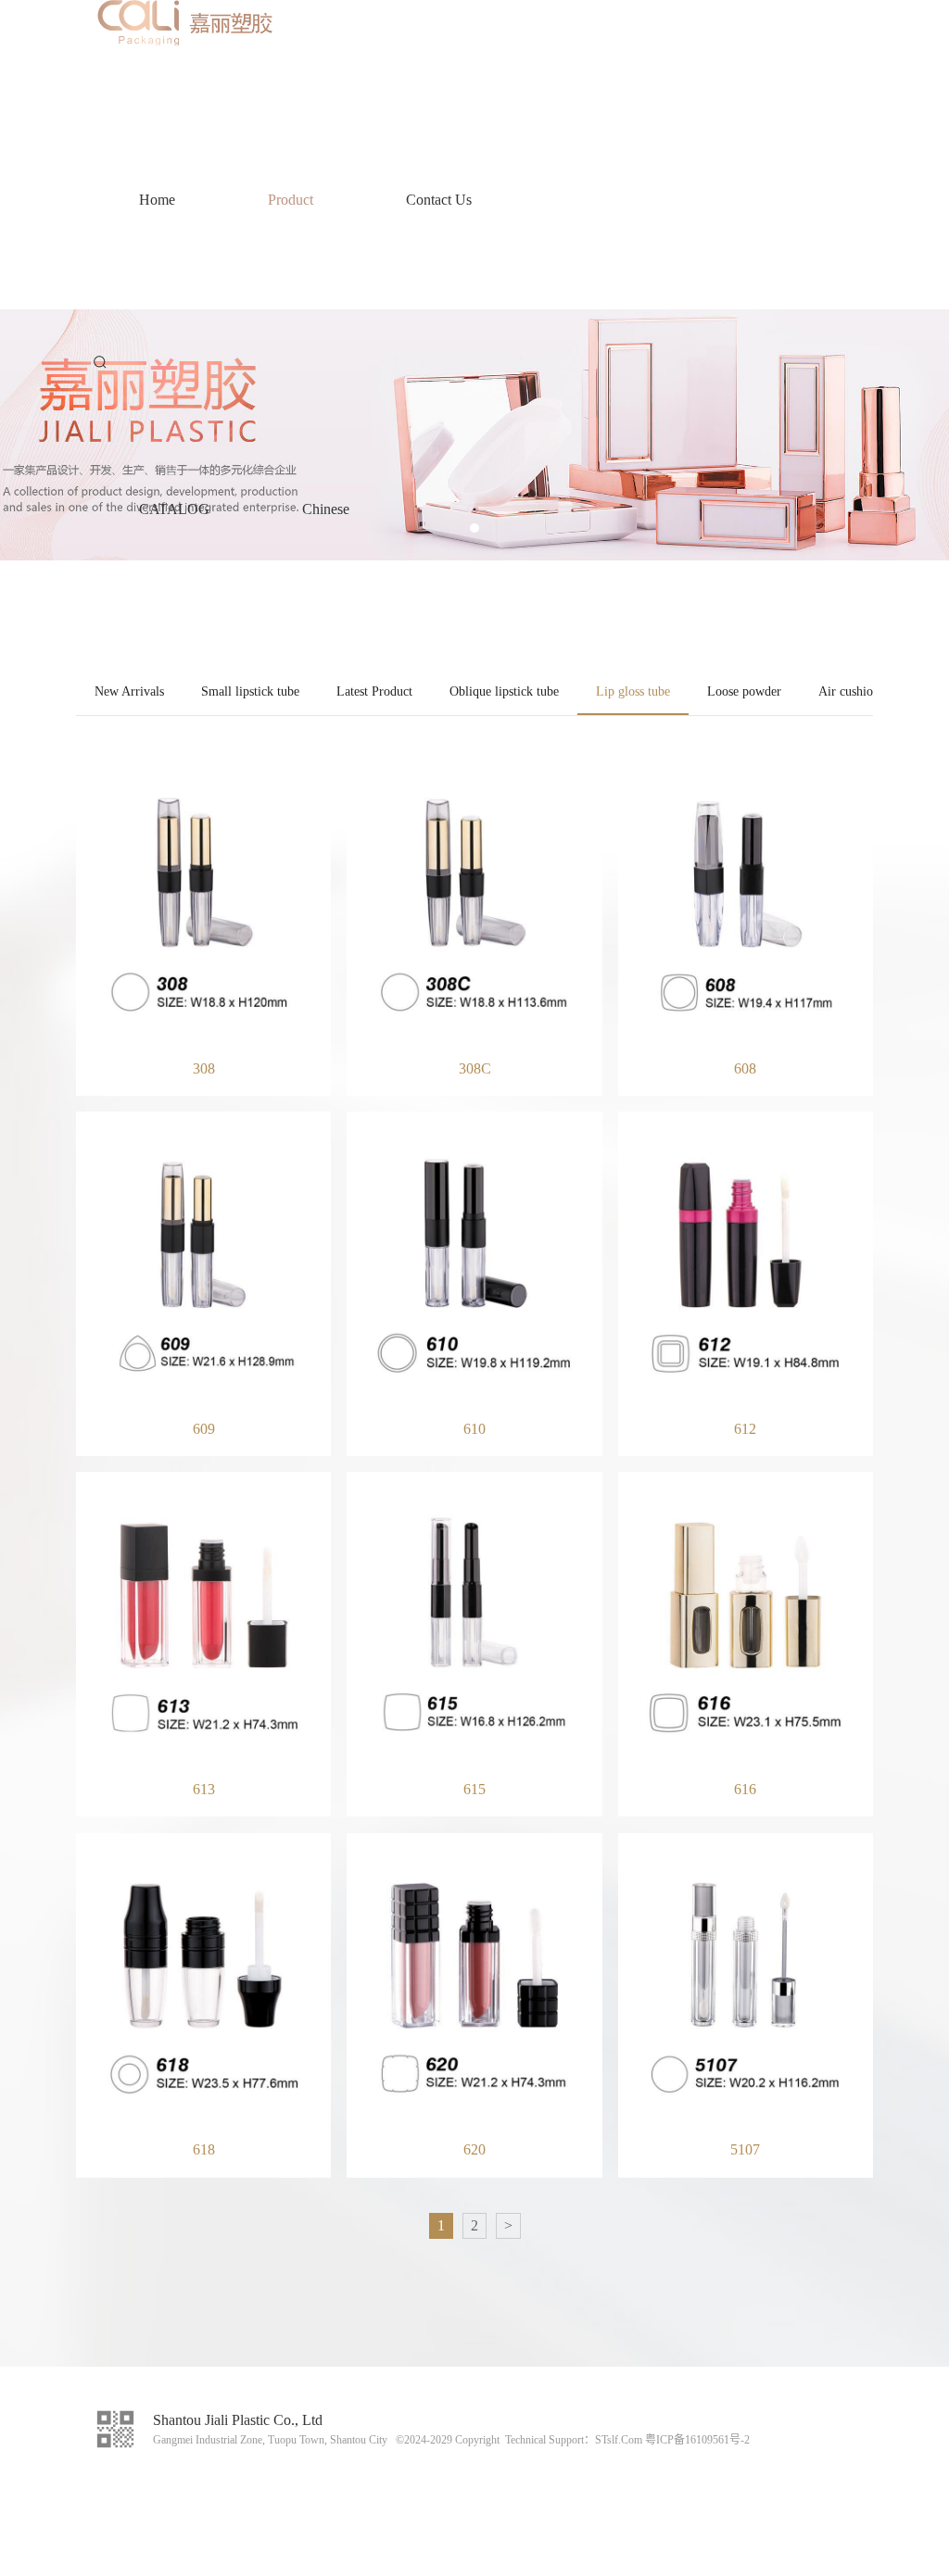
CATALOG (174, 509)
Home (157, 200)
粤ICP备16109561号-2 (697, 2440)
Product (291, 200)
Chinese (326, 509)
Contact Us (439, 200)
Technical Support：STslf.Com (574, 2440)
